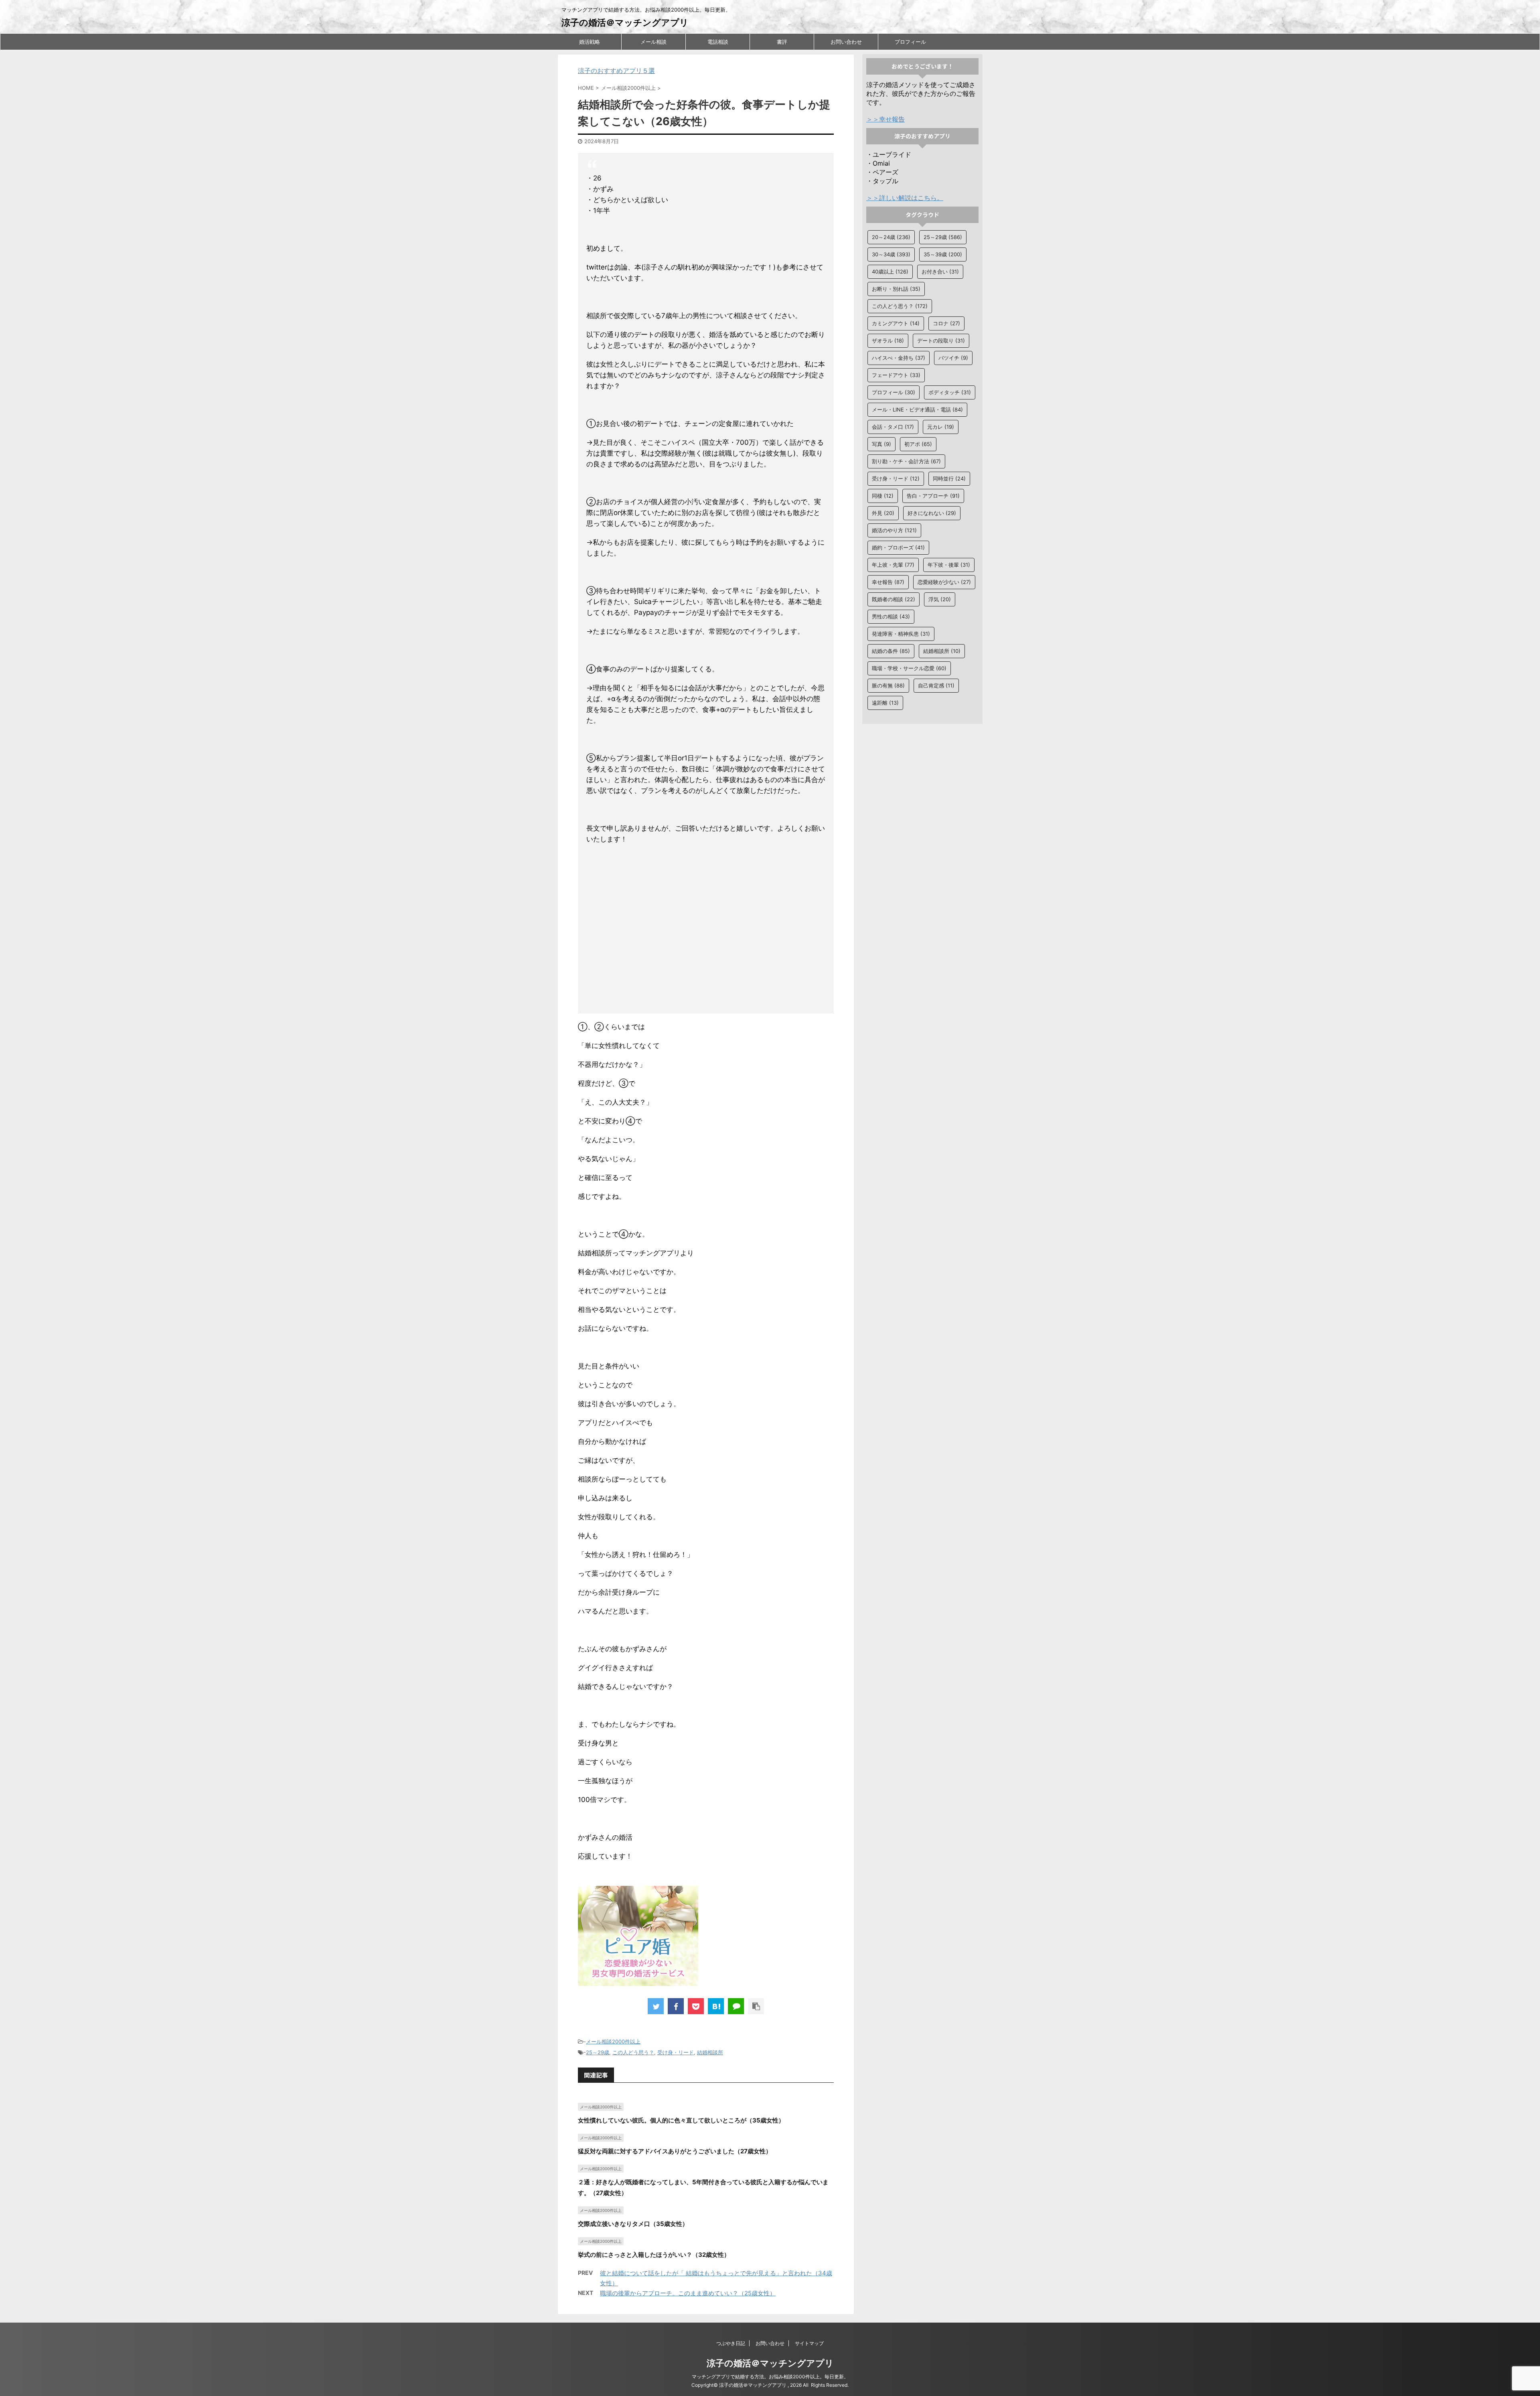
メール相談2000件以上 (613, 2041)
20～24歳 (891, 237)
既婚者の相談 (894, 599)
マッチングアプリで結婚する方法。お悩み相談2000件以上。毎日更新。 (770, 2377)
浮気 (940, 599)
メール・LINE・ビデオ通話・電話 (917, 409)
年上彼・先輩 (893, 565)
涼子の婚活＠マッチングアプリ (625, 22)
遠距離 (885, 703)
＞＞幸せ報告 (885, 119)
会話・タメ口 (893, 427)
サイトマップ (809, 2343)
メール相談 (653, 42)
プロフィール (910, 42)
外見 (883, 513)
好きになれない (932, 513)
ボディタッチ (950, 392)
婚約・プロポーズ (898, 547)
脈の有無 (888, 685)
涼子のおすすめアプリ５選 (616, 71)
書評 (782, 42)
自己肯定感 (936, 685)
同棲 (883, 496)
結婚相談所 (710, 2052)
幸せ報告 (888, 582)
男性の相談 (891, 616)
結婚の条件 (891, 651)
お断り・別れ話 (896, 289)
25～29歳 (598, 2052)
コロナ (946, 323)
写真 (881, 444)
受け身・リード (676, 2052)
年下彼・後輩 (949, 565)
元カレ (941, 427)
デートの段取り (941, 341)
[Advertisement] (706, 930)
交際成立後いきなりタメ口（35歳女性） (633, 2224)
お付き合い (940, 272)
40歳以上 (890, 272)
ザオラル (888, 341)
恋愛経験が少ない (944, 582)
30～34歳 (891, 254)
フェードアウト (896, 375)
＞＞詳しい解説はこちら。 (905, 198)
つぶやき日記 (731, 2343)
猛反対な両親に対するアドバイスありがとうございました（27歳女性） (675, 2151)
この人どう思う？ (633, 2052)
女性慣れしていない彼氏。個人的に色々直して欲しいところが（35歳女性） (681, 2120)
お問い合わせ (846, 42)
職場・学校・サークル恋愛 (909, 668)
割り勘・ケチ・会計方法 (906, 461)
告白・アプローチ (933, 496)
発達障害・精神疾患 (901, 634)
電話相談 (718, 42)
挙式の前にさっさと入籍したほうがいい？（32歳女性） (654, 2255)
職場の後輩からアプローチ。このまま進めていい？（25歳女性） (688, 2293)
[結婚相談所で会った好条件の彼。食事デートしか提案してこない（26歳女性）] (716, 2006)
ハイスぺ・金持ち (899, 358)
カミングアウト (896, 323)
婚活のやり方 (894, 530)
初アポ (918, 444)
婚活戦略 (590, 42)
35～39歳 (943, 254)
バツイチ (953, 358)
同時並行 (949, 478)
